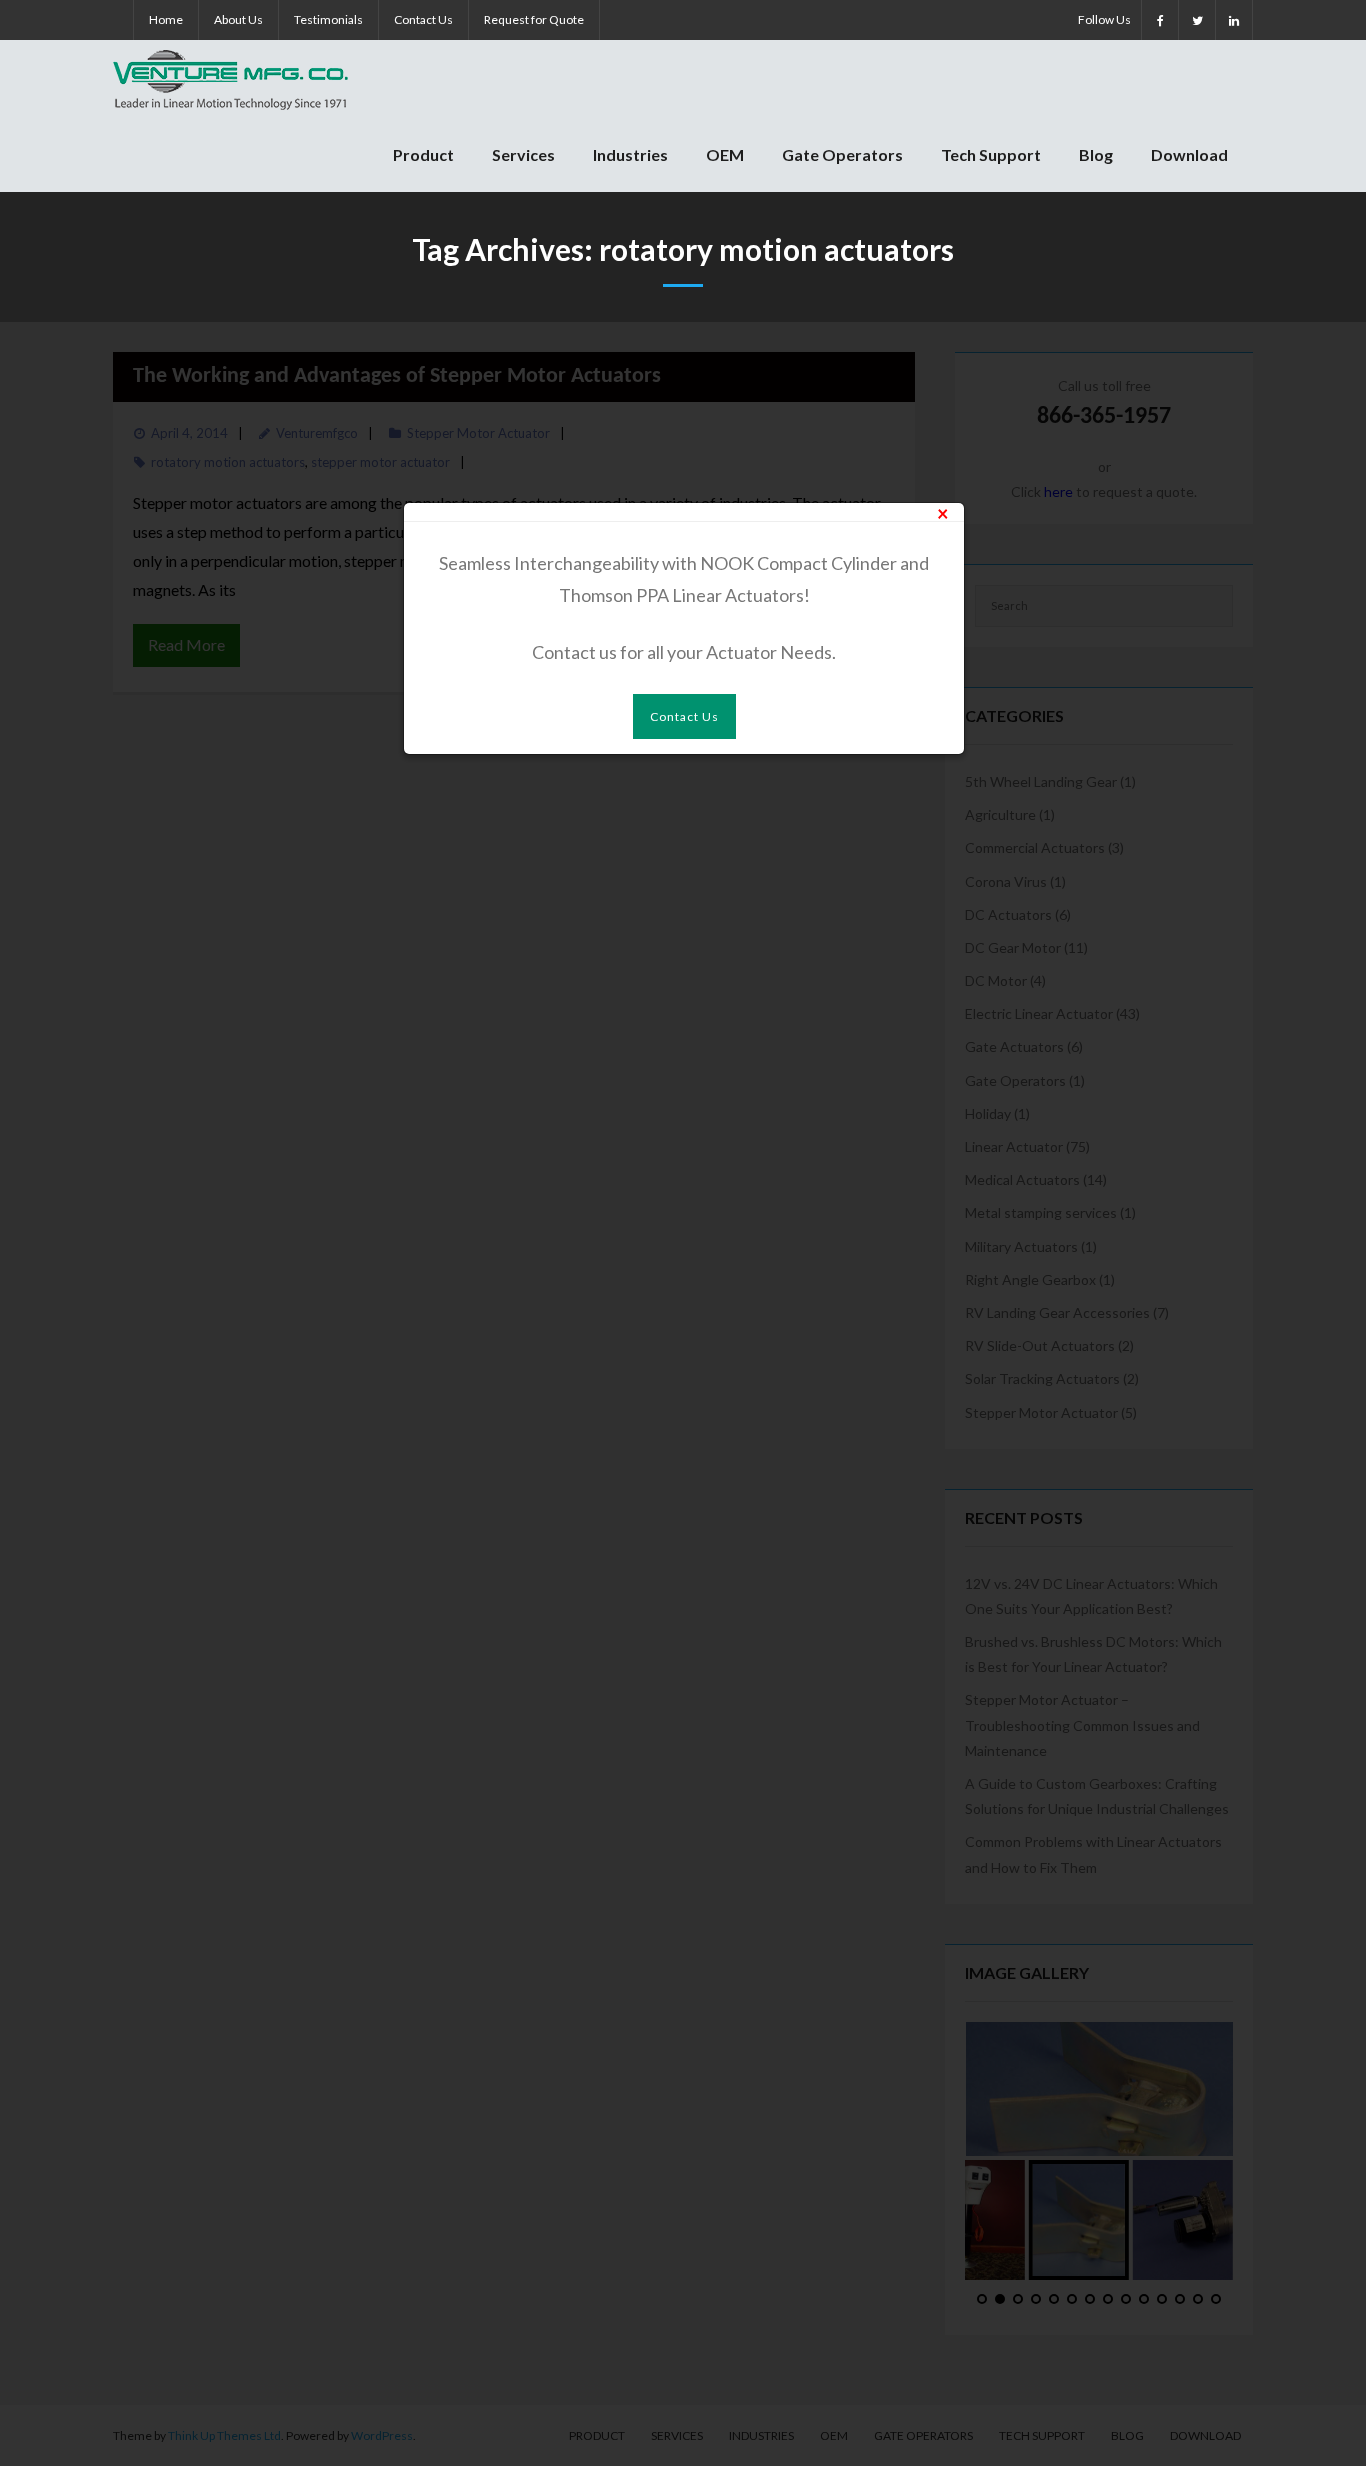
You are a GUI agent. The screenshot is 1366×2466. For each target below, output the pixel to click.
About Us (238, 19)
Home (166, 19)
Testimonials (328, 19)
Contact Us (423, 19)
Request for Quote (534, 19)
